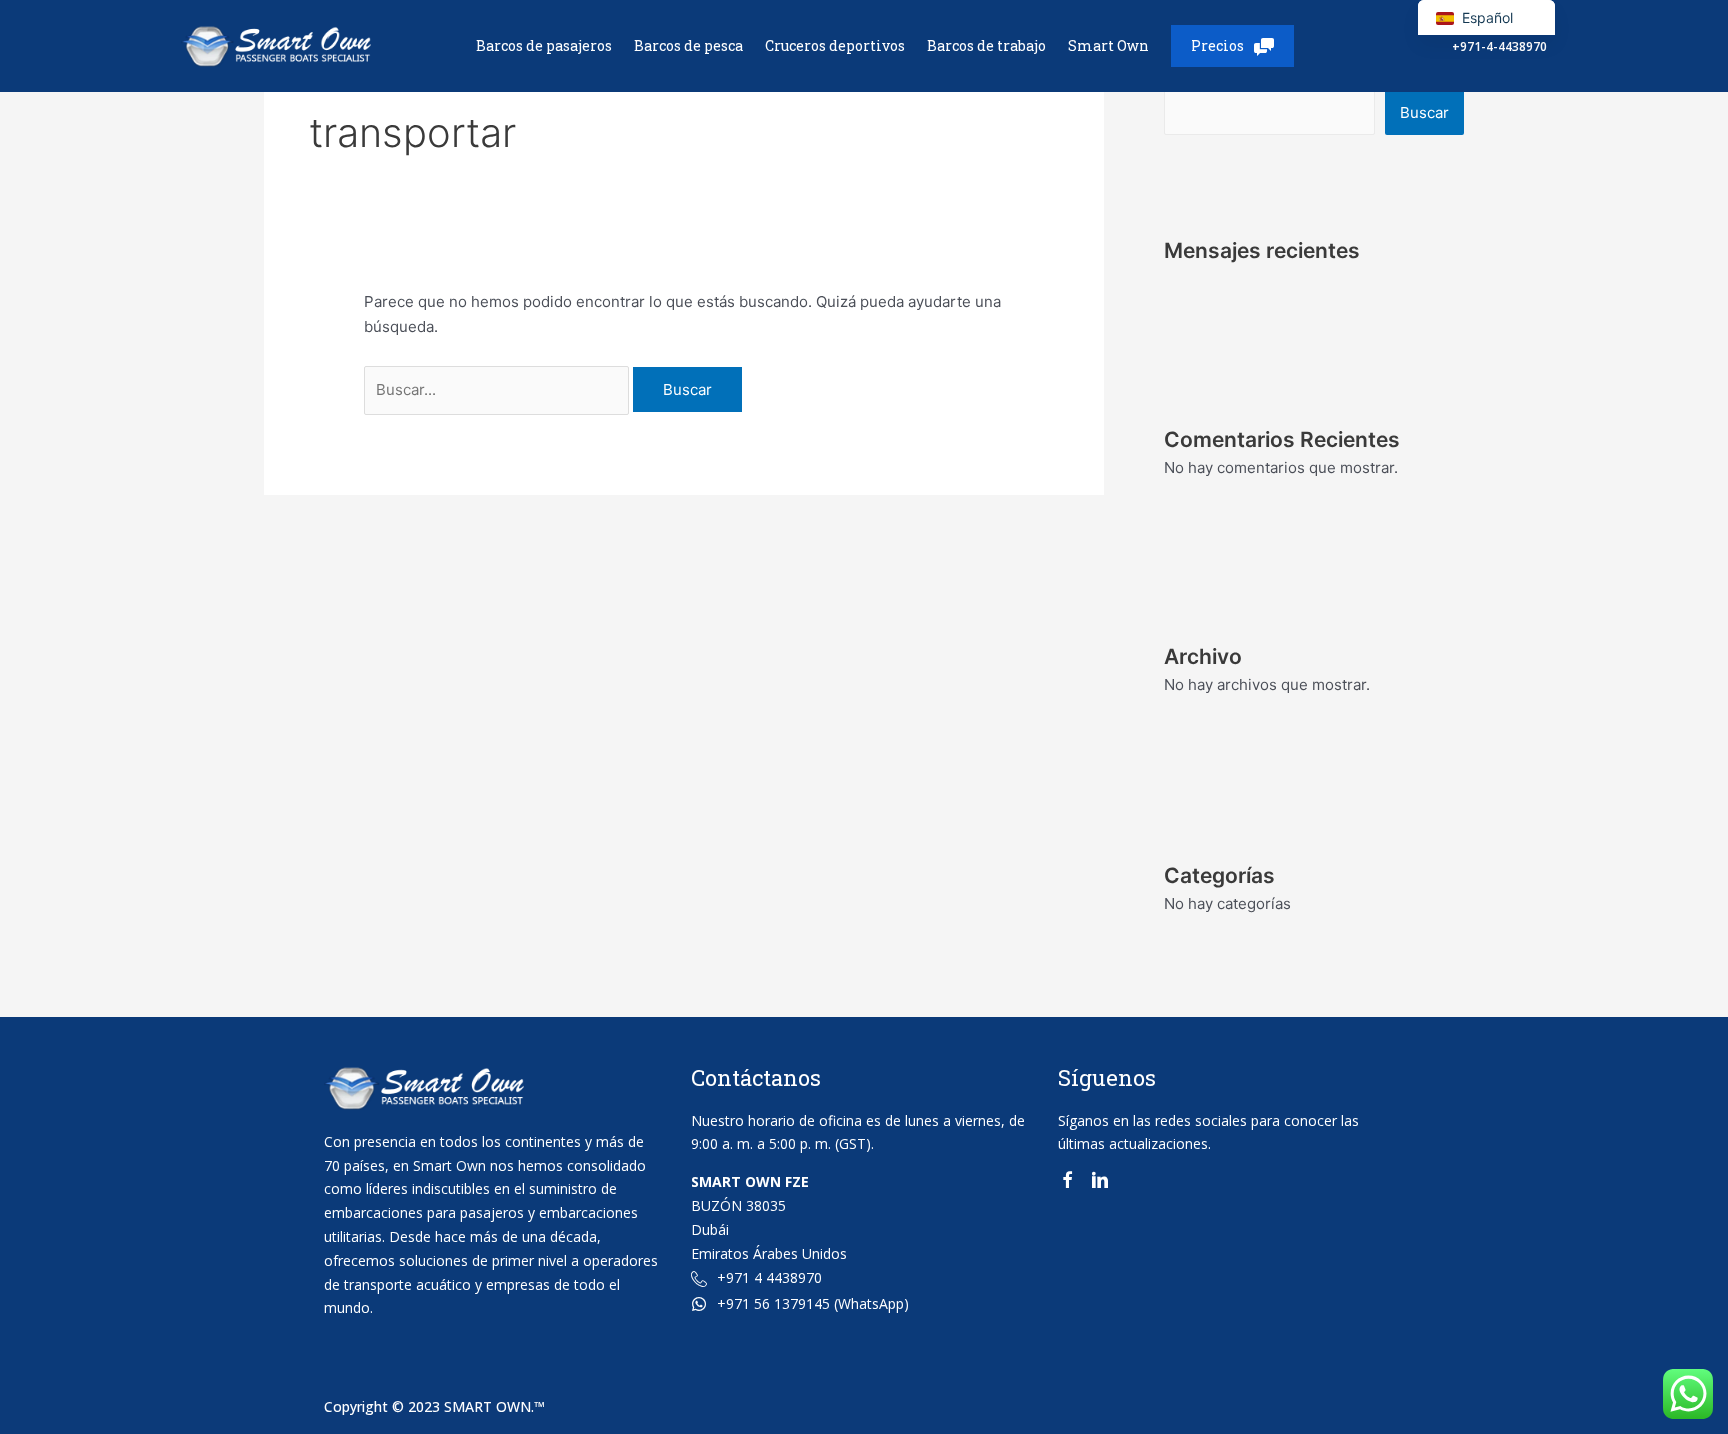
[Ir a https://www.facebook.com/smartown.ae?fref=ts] (1067, 1183)
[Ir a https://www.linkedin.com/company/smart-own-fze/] (1100, 1183)
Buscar (1424, 112)
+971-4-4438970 (1499, 46)
